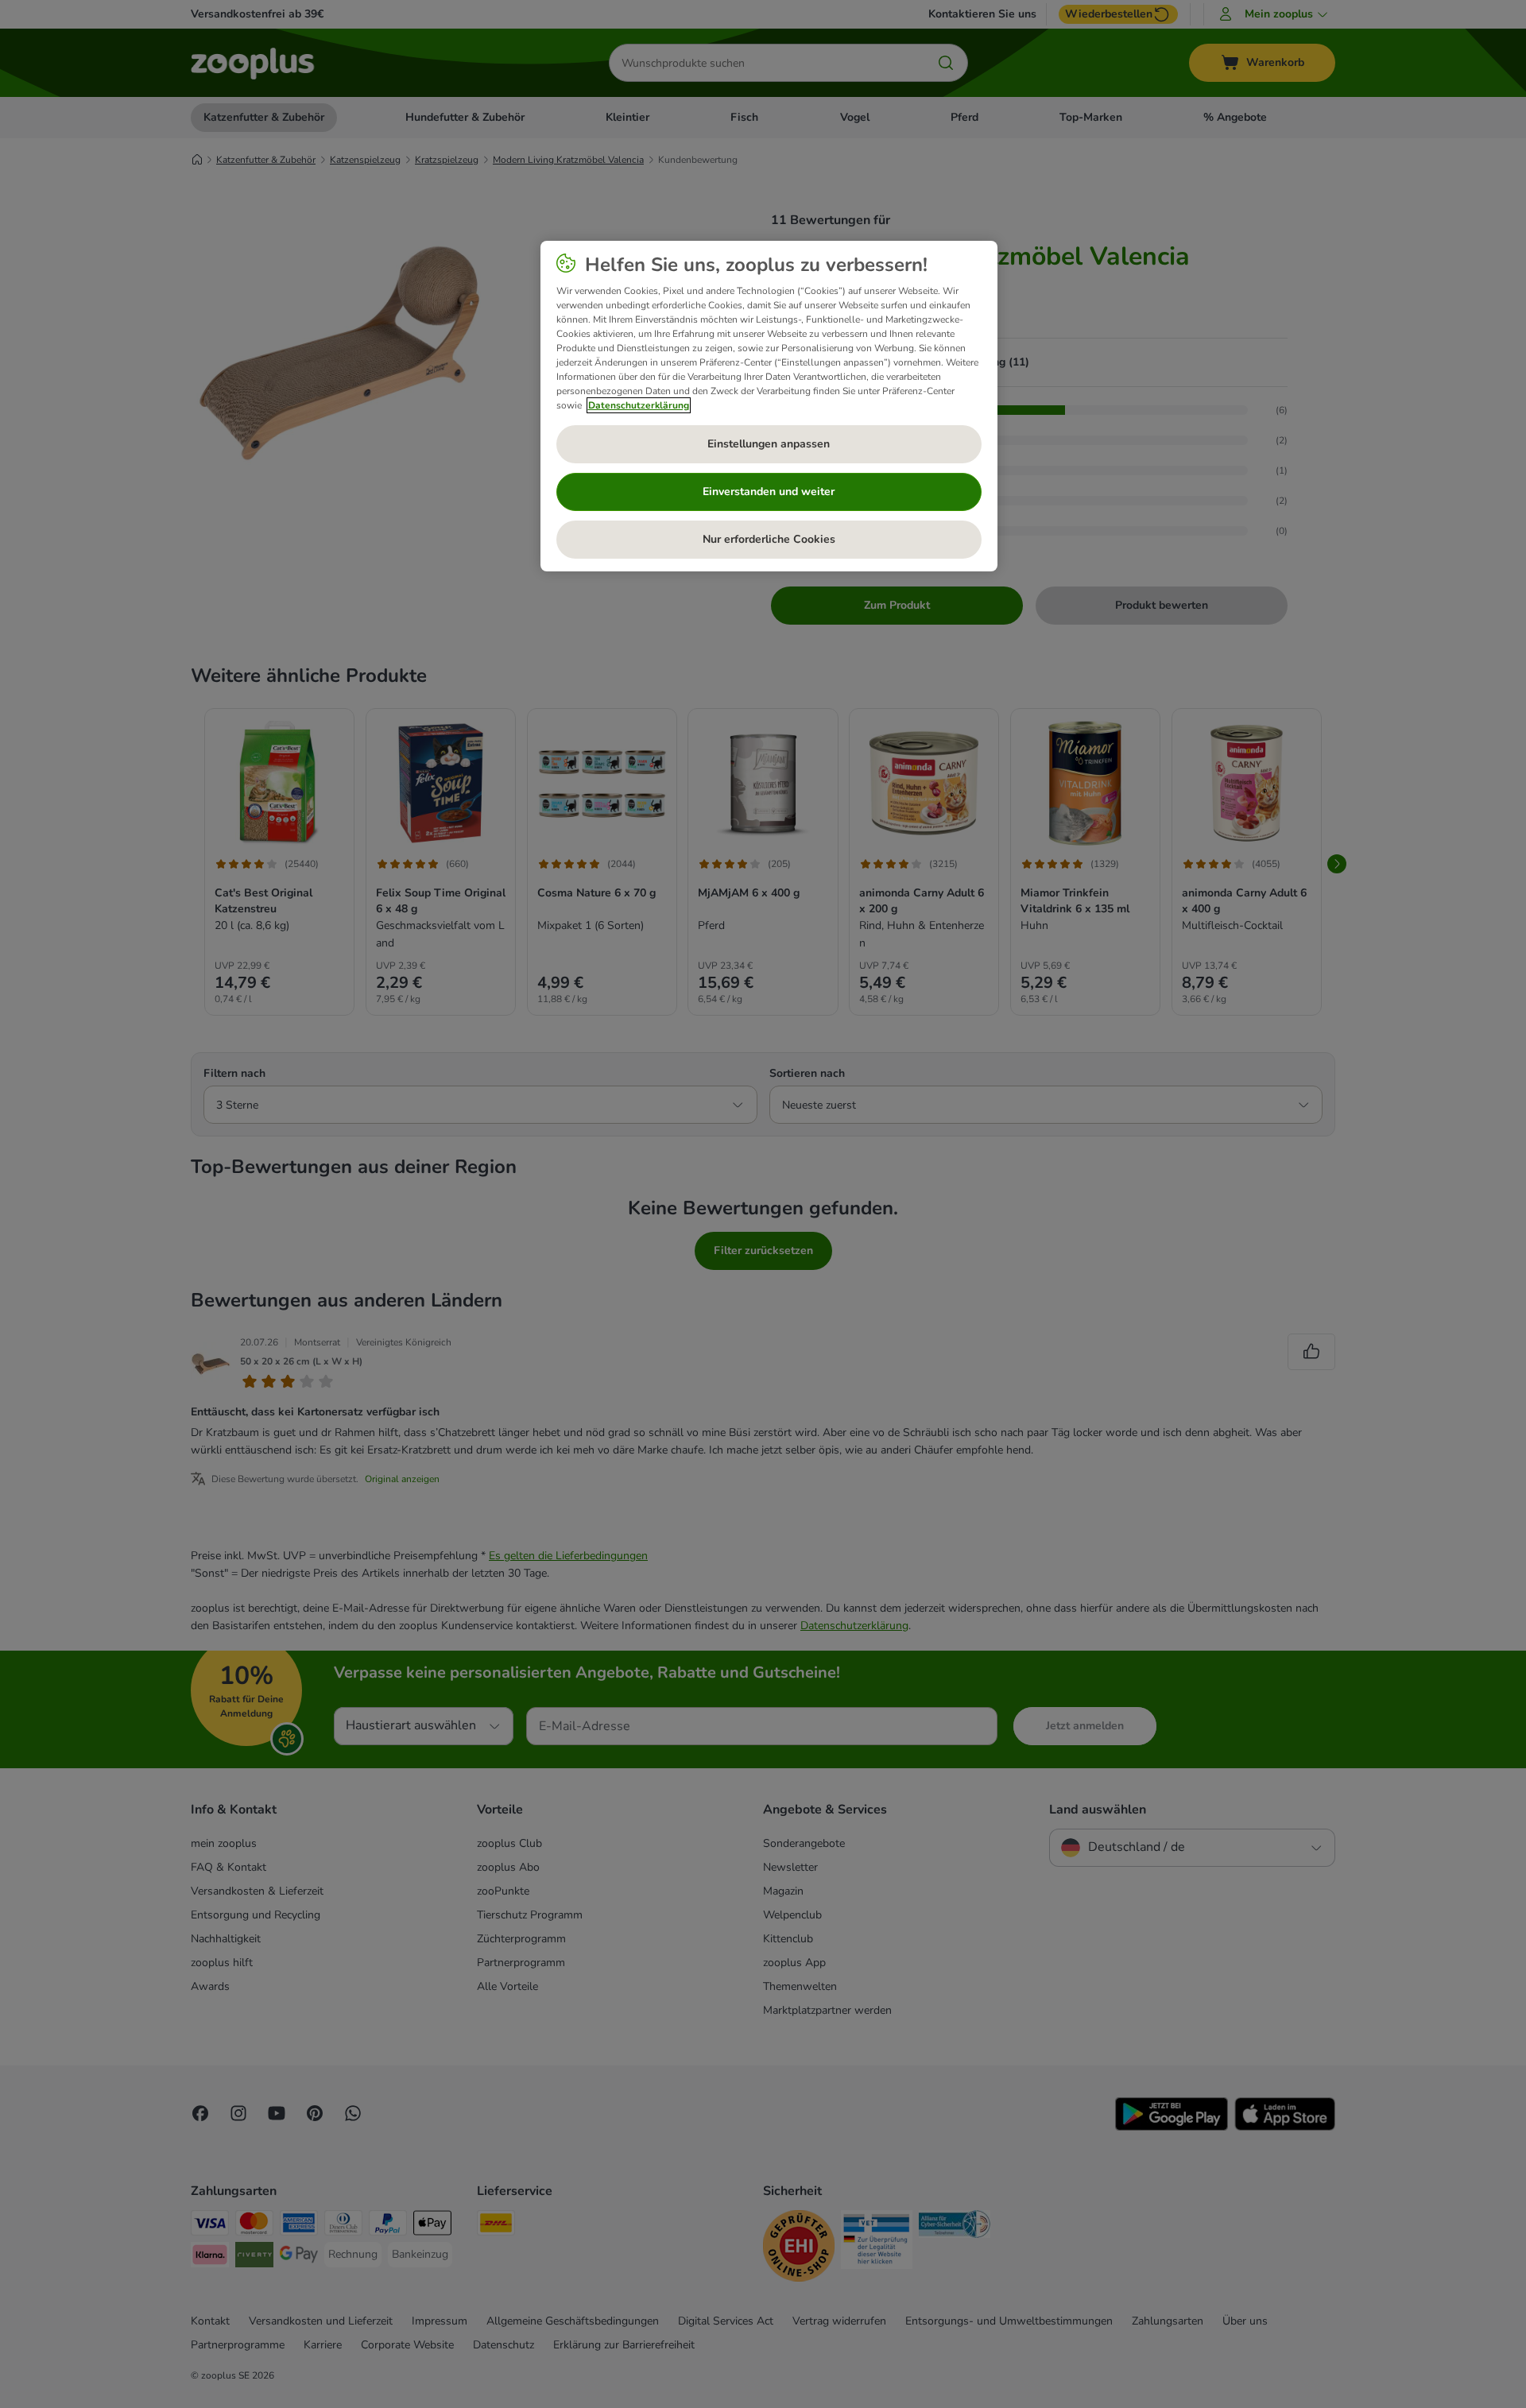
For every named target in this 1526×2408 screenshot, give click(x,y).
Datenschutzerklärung (639, 405)
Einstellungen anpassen (769, 444)
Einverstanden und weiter (769, 492)
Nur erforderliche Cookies (769, 539)
